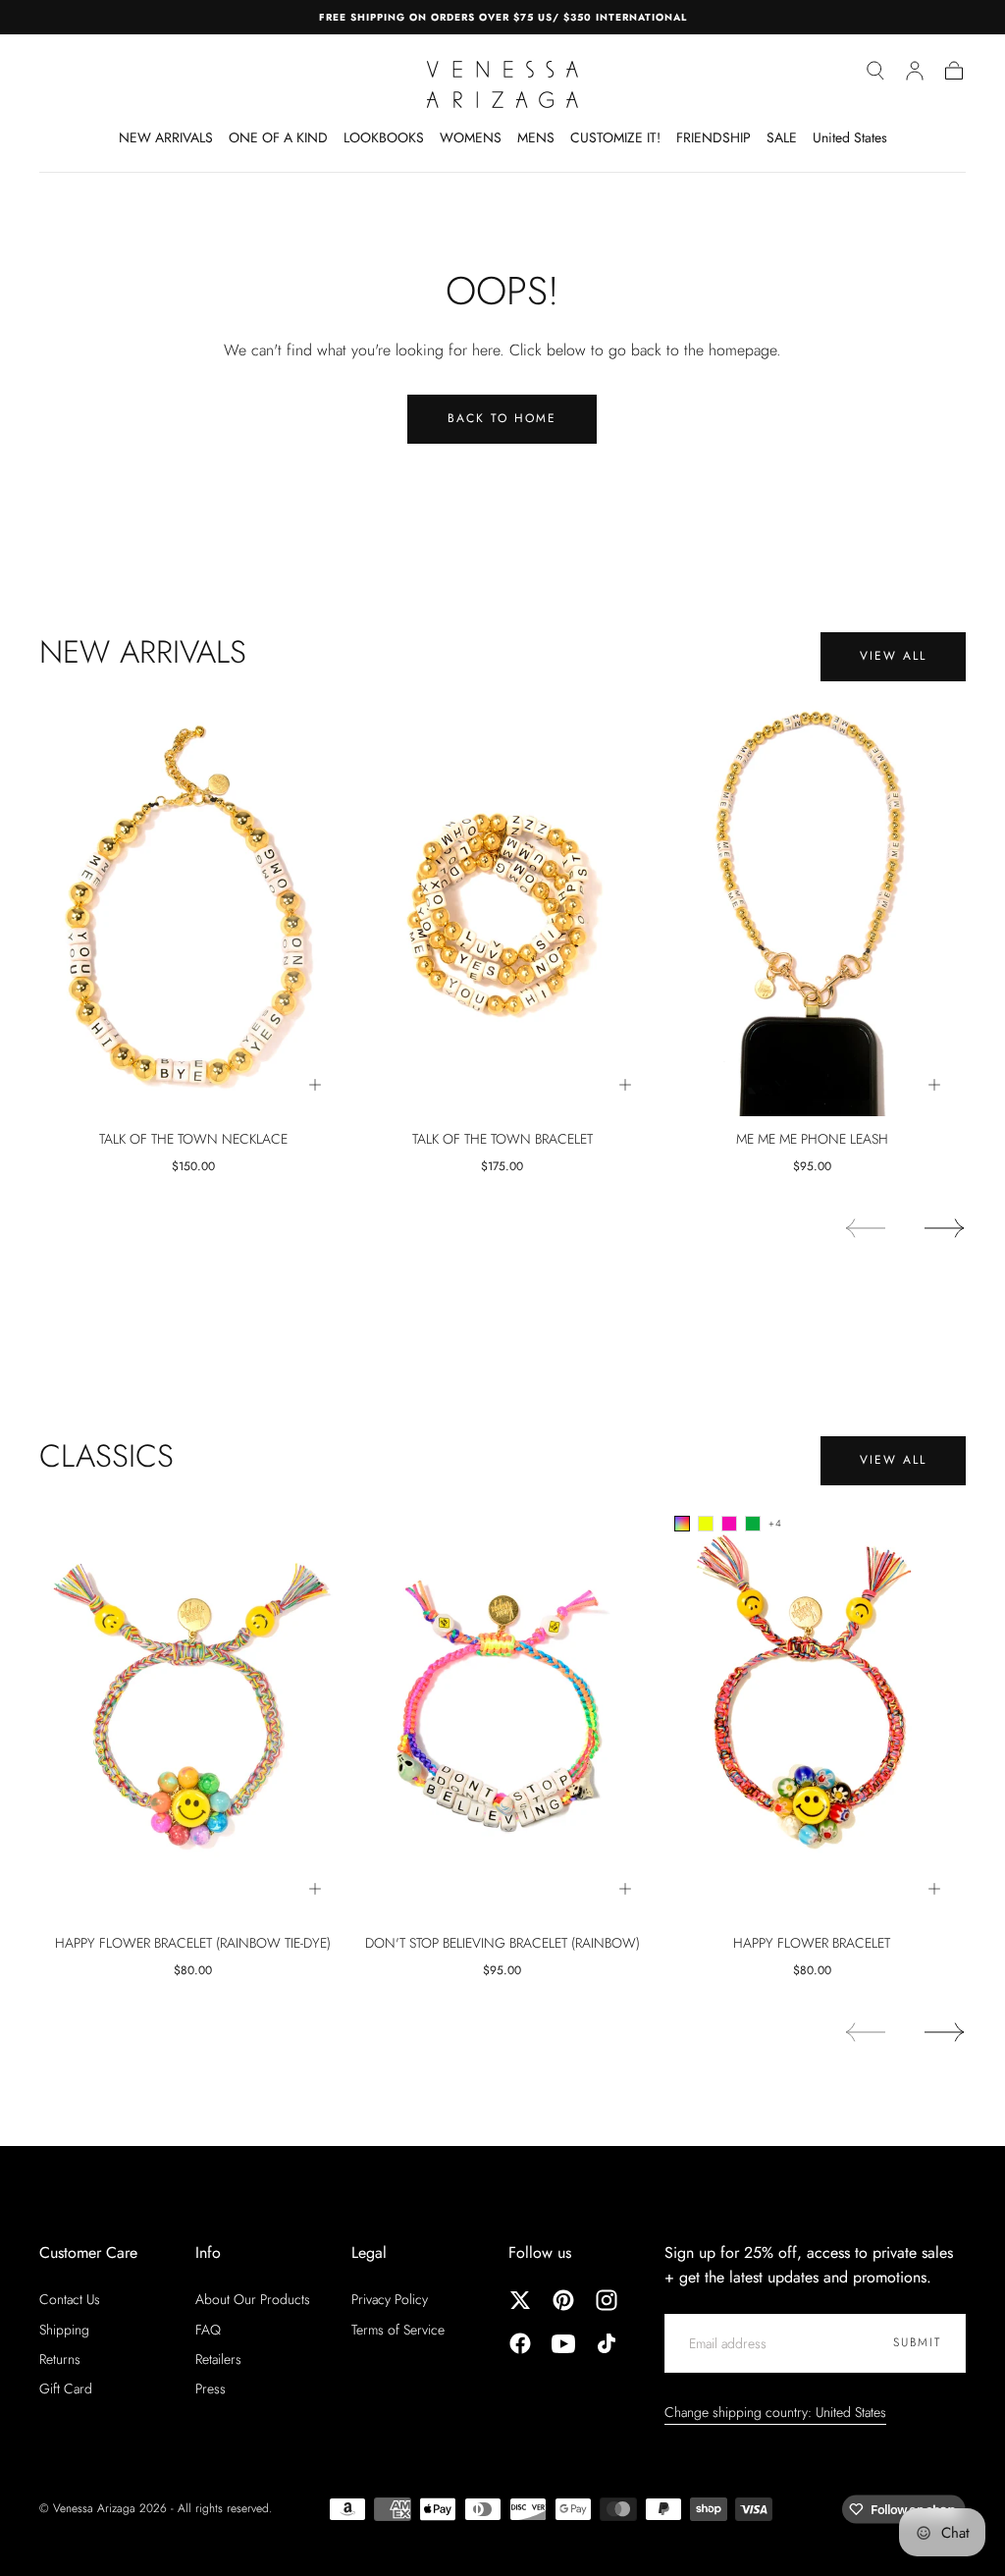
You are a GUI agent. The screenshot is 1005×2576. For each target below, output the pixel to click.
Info (208, 2253)
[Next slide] (945, 1228)
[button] (875, 71)
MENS (536, 138)
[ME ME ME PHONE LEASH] (812, 906)
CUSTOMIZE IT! (615, 138)
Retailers (218, 2359)
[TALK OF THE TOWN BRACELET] (502, 906)
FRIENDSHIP (714, 138)
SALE (782, 138)
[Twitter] (520, 2300)
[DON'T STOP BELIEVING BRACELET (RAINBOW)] (502, 1710)
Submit (917, 2342)
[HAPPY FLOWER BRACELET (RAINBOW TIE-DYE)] (193, 1710)
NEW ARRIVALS (166, 138)
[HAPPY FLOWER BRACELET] (812, 1710)
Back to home (502, 418)
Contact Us (70, 2299)
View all (893, 656)
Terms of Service (398, 2330)
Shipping (64, 2330)
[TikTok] (607, 2343)
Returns (60, 2359)
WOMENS (471, 138)
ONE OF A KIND (278, 138)
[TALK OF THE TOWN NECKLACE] (193, 906)
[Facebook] (520, 2343)
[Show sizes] (315, 1085)
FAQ (208, 2330)
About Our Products (253, 2299)
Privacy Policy (390, 2299)
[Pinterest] (563, 2300)
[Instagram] (607, 2300)
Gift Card (66, 2388)
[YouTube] (563, 2343)
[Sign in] (915, 71)
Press (211, 2388)
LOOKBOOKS (384, 138)
